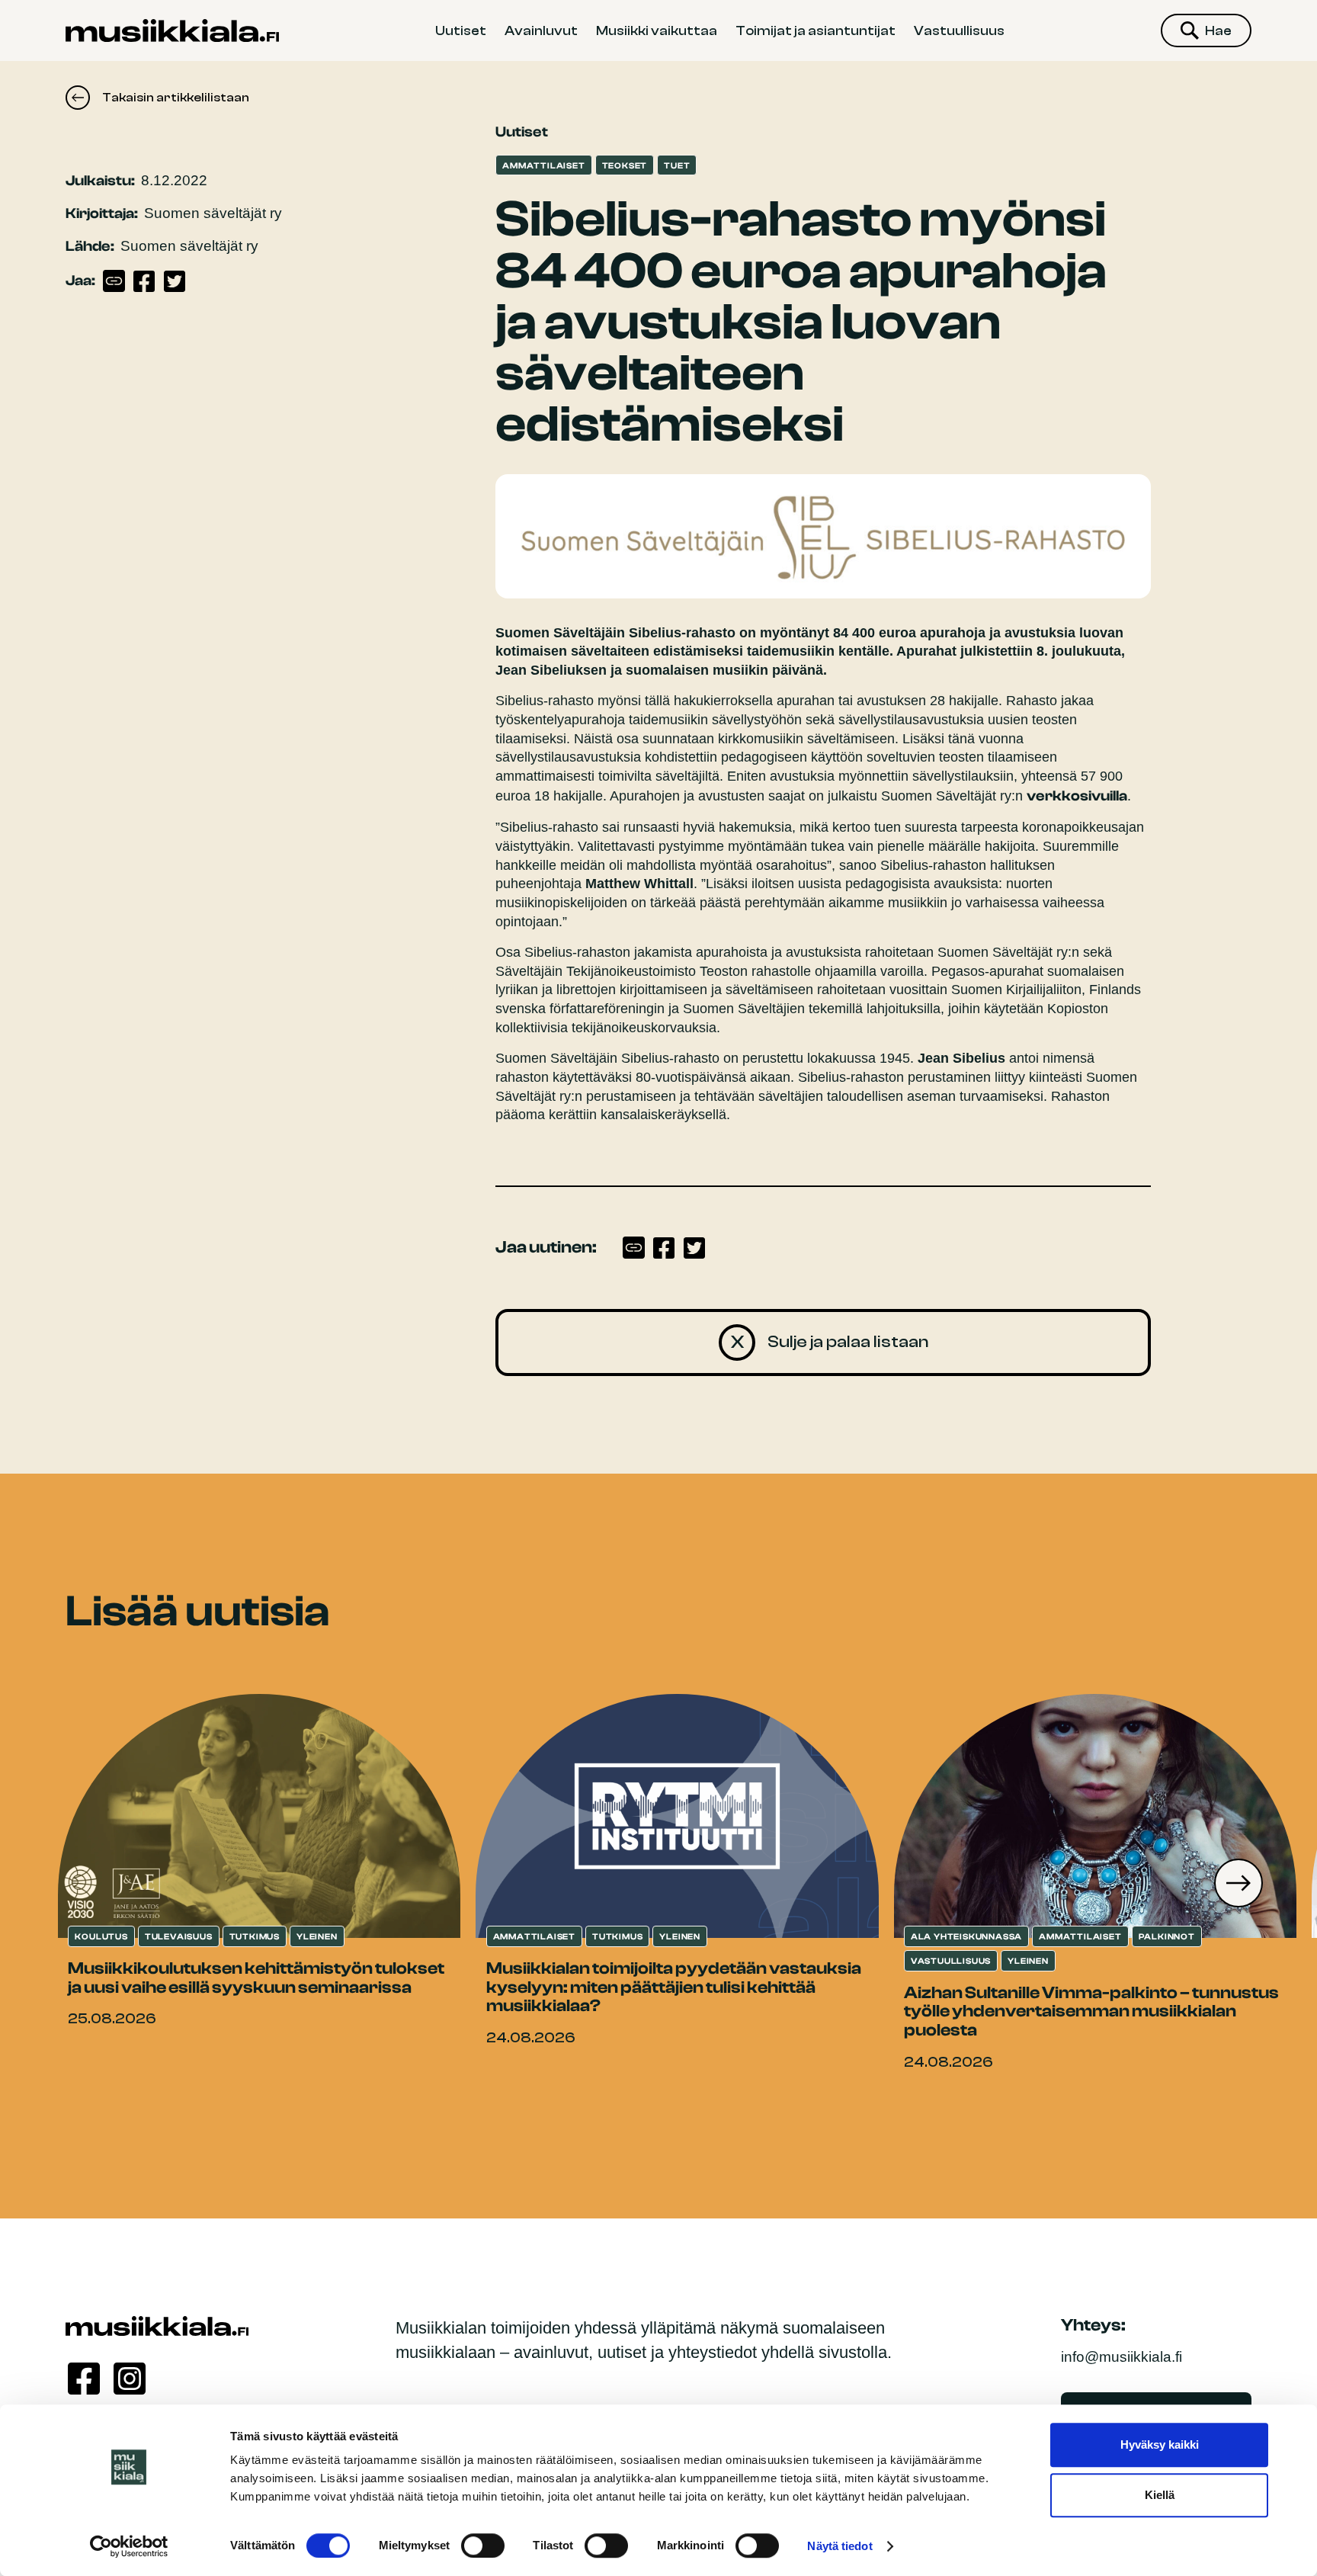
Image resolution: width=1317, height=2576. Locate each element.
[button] (1238, 1883)
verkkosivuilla (1077, 796)
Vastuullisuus (959, 30)
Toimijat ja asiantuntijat (816, 30)
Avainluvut (541, 30)
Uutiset (461, 30)
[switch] (483, 2546)
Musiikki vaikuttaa (657, 30)
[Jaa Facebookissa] (144, 281)
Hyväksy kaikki (1160, 2444)
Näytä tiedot (840, 2546)
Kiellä (1160, 2495)
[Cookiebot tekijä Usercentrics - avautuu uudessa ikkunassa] (129, 2546)
